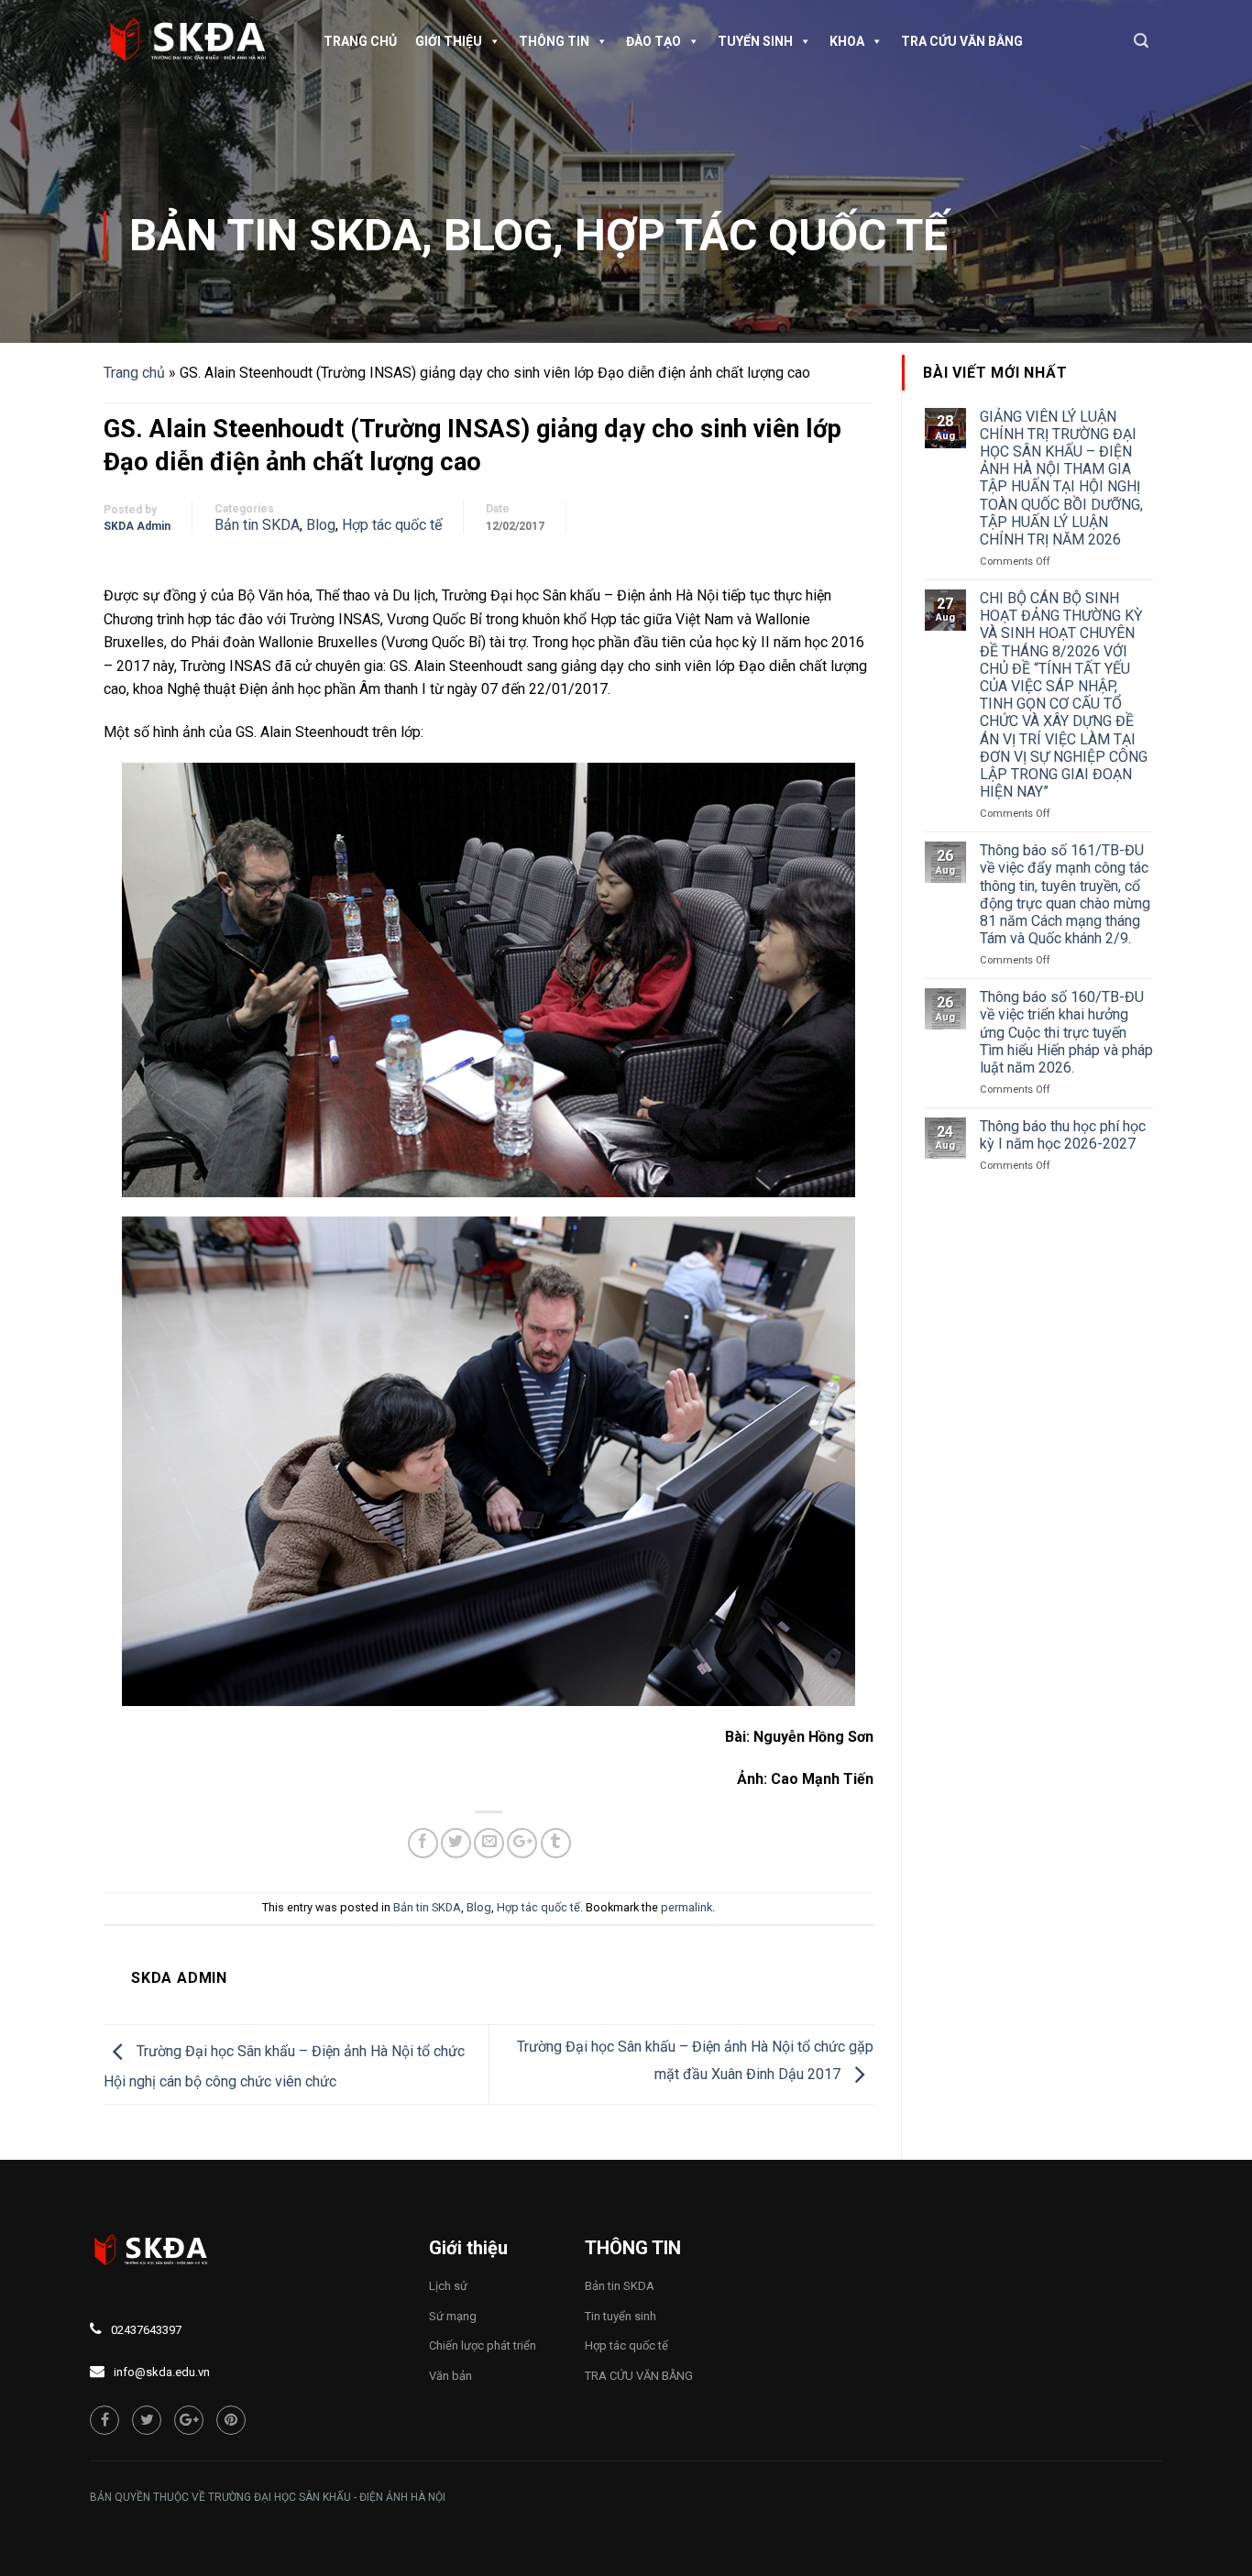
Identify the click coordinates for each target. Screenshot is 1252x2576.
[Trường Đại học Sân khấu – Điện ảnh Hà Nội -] (195, 41)
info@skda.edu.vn (162, 2372)
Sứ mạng (453, 2316)
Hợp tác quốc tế (761, 235)
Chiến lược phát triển (483, 2345)
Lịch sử (448, 2286)
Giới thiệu (449, 41)
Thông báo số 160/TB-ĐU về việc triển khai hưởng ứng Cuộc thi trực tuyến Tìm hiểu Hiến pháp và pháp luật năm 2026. (1066, 1032)
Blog (498, 235)
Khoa (847, 41)
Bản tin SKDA (275, 235)
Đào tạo (653, 41)
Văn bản (450, 2376)
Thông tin (554, 41)
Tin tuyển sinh (621, 2316)
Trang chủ (360, 41)
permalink (686, 1907)
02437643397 (146, 2330)
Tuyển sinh (755, 41)
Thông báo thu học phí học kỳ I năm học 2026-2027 (1063, 1135)
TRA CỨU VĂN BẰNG (962, 41)
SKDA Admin (137, 526)
